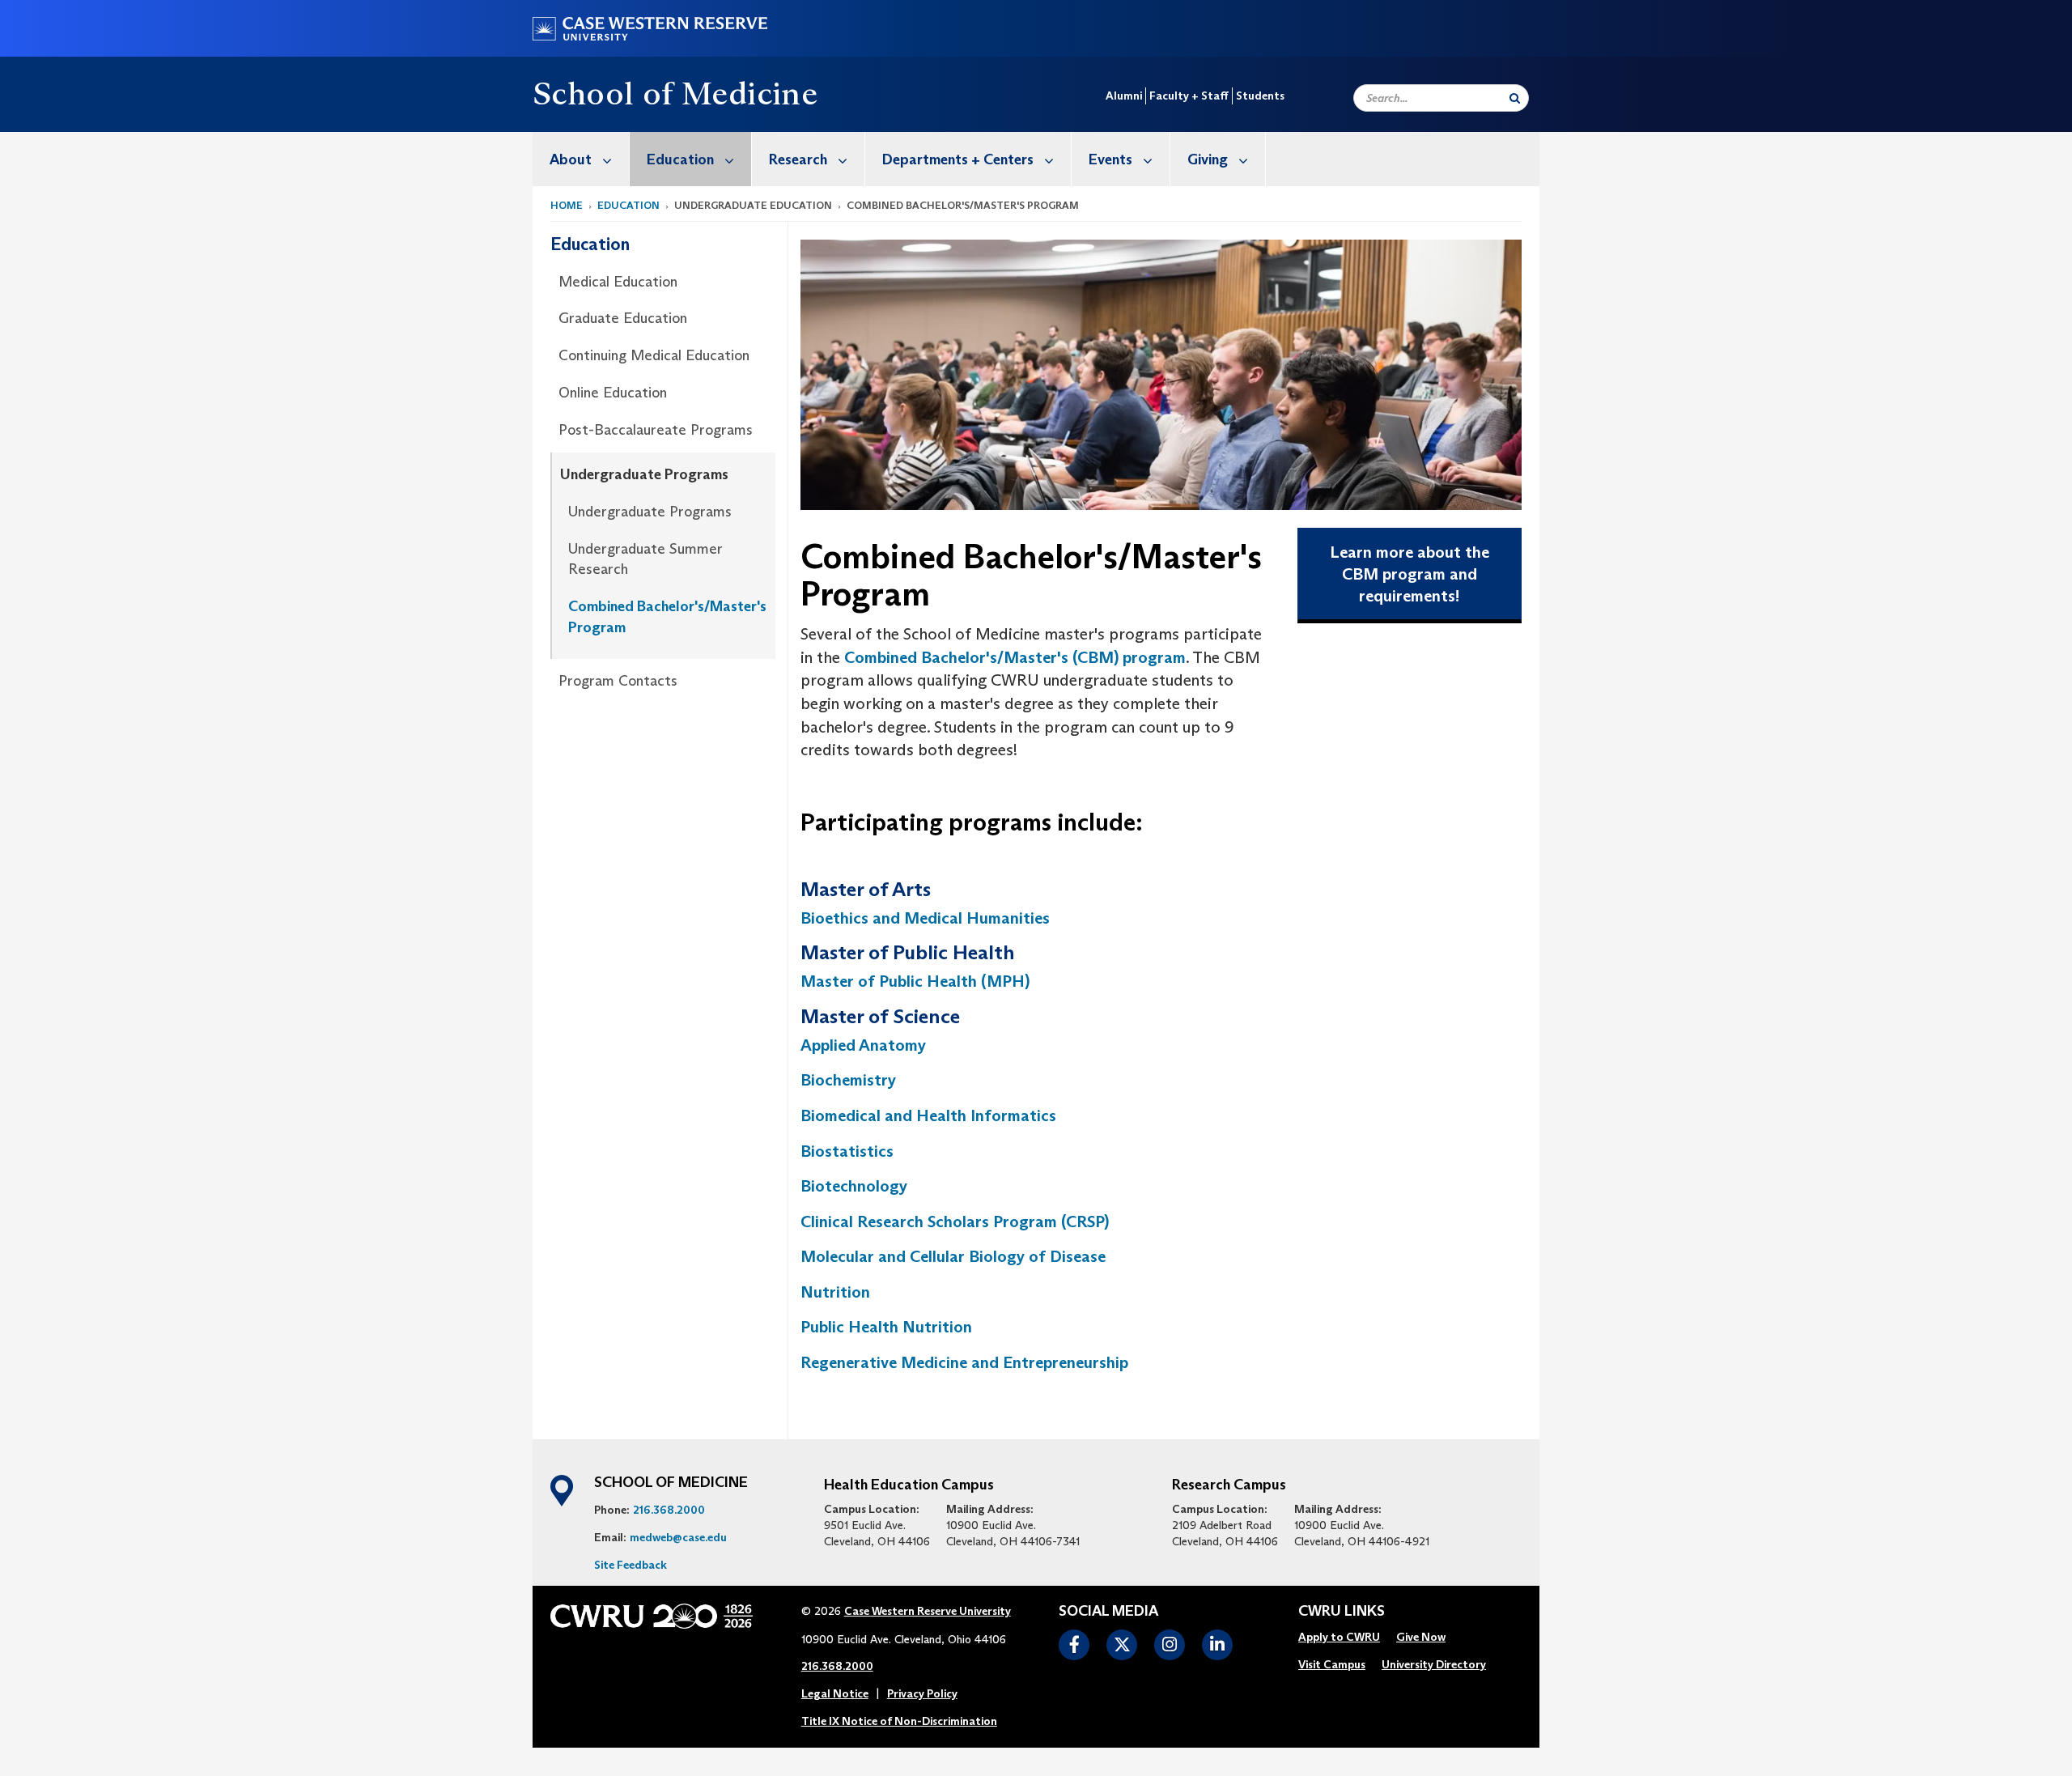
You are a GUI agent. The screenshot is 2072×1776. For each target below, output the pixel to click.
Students (1260, 96)
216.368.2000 (669, 1510)
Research (798, 159)
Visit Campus (1332, 1664)
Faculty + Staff (1189, 96)
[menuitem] (581, 159)
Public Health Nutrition (886, 1327)
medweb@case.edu (678, 1537)
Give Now (1421, 1637)
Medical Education (618, 282)
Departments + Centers (958, 159)
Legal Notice (835, 1693)
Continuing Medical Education (654, 355)
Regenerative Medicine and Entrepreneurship (966, 1362)
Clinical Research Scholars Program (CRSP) (955, 1222)
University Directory (1434, 1664)
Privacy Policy (922, 1693)
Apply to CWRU (1339, 1637)
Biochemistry (848, 1080)
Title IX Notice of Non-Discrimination (899, 1721)
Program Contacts (618, 681)
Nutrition (835, 1292)
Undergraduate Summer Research (645, 559)
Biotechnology (854, 1186)
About (571, 159)
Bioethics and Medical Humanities (927, 918)
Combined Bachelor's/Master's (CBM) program (1013, 657)
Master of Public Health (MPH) (915, 981)
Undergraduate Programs (644, 474)
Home (567, 205)
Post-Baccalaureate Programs (656, 430)
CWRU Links (1342, 1612)
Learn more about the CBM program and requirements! (1410, 574)
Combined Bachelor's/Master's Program (667, 617)
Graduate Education (623, 318)
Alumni (1124, 96)
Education (680, 159)
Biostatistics (847, 1151)
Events (1110, 159)
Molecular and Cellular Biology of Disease (953, 1256)
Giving (1208, 159)
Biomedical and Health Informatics (928, 1115)
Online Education (613, 393)
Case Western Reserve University (928, 1611)
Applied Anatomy (863, 1045)
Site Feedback (631, 1565)
